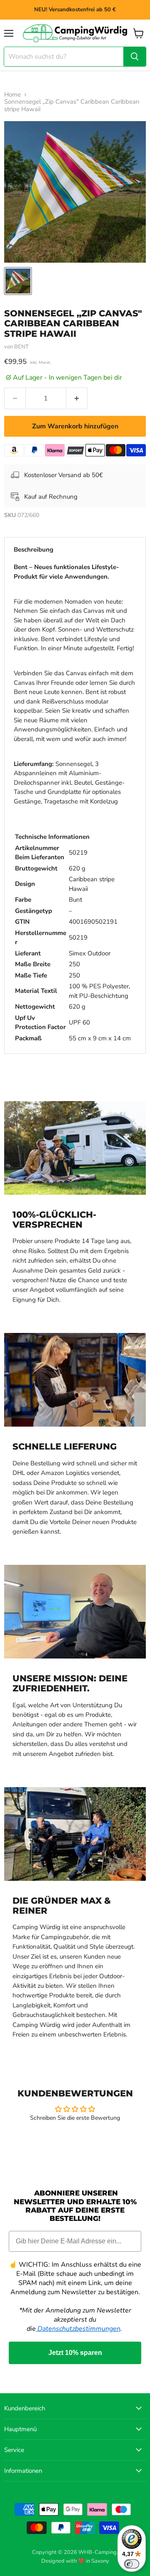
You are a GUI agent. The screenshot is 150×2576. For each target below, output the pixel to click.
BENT (21, 347)
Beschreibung (34, 550)
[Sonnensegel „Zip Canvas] (18, 281)
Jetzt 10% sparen (75, 2353)
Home (12, 95)
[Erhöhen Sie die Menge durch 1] (77, 398)
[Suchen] (135, 57)
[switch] (132, 2564)
